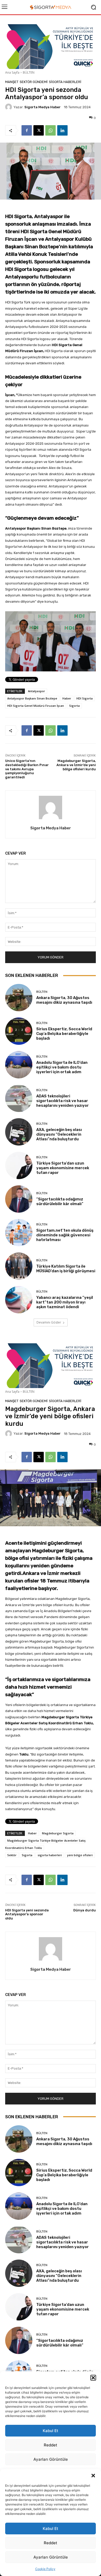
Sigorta (74, 706)
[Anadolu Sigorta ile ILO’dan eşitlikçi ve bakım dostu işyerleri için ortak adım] (19, 1065)
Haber (67, 698)
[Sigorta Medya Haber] (9, 107)
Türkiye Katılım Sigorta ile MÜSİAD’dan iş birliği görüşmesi (66, 1269)
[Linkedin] (62, 130)
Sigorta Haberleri (65, 82)
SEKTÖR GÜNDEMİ (34, 82)
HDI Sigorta (85, 698)
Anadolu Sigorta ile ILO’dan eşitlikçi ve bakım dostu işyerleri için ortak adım (62, 1067)
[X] (39, 130)
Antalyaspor (37, 691)
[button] (93, 2476)
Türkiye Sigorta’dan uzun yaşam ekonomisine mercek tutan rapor (63, 1168)
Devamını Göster (49, 1322)
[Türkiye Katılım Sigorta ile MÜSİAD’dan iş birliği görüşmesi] (19, 1266)
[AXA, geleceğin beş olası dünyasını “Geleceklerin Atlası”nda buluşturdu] (19, 1132)
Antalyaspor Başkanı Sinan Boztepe (32, 698)
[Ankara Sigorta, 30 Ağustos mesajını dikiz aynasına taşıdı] (19, 998)
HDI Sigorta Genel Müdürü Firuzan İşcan (36, 706)
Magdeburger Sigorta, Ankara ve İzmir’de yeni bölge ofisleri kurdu (76, 765)
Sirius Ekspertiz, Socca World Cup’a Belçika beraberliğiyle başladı (64, 1034)
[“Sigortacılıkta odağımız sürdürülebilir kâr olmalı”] (19, 1199)
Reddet (51, 2543)
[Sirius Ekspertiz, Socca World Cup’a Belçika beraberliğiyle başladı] (19, 1031)
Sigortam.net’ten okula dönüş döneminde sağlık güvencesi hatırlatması (65, 1235)
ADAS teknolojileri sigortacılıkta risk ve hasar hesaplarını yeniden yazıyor (63, 1101)
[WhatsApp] (51, 130)
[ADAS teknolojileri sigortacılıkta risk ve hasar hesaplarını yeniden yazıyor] (19, 1098)
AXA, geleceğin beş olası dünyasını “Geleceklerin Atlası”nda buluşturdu (59, 1134)
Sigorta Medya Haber (42, 107)
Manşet (12, 82)
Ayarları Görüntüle (51, 2557)
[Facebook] (27, 130)
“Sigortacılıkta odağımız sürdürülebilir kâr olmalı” (60, 1201)
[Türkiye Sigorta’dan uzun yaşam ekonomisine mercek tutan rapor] (19, 1165)
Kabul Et (51, 2529)
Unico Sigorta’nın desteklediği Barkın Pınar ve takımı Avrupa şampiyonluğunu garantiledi (27, 769)
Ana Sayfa (12, 72)
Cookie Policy (45, 2569)
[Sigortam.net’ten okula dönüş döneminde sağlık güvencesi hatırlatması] (19, 1233)
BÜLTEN (29, 72)
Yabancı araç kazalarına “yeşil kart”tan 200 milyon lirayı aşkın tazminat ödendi (65, 1302)
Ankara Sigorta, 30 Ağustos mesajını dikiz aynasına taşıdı (64, 1000)
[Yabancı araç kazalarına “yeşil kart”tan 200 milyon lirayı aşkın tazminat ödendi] (19, 1300)
